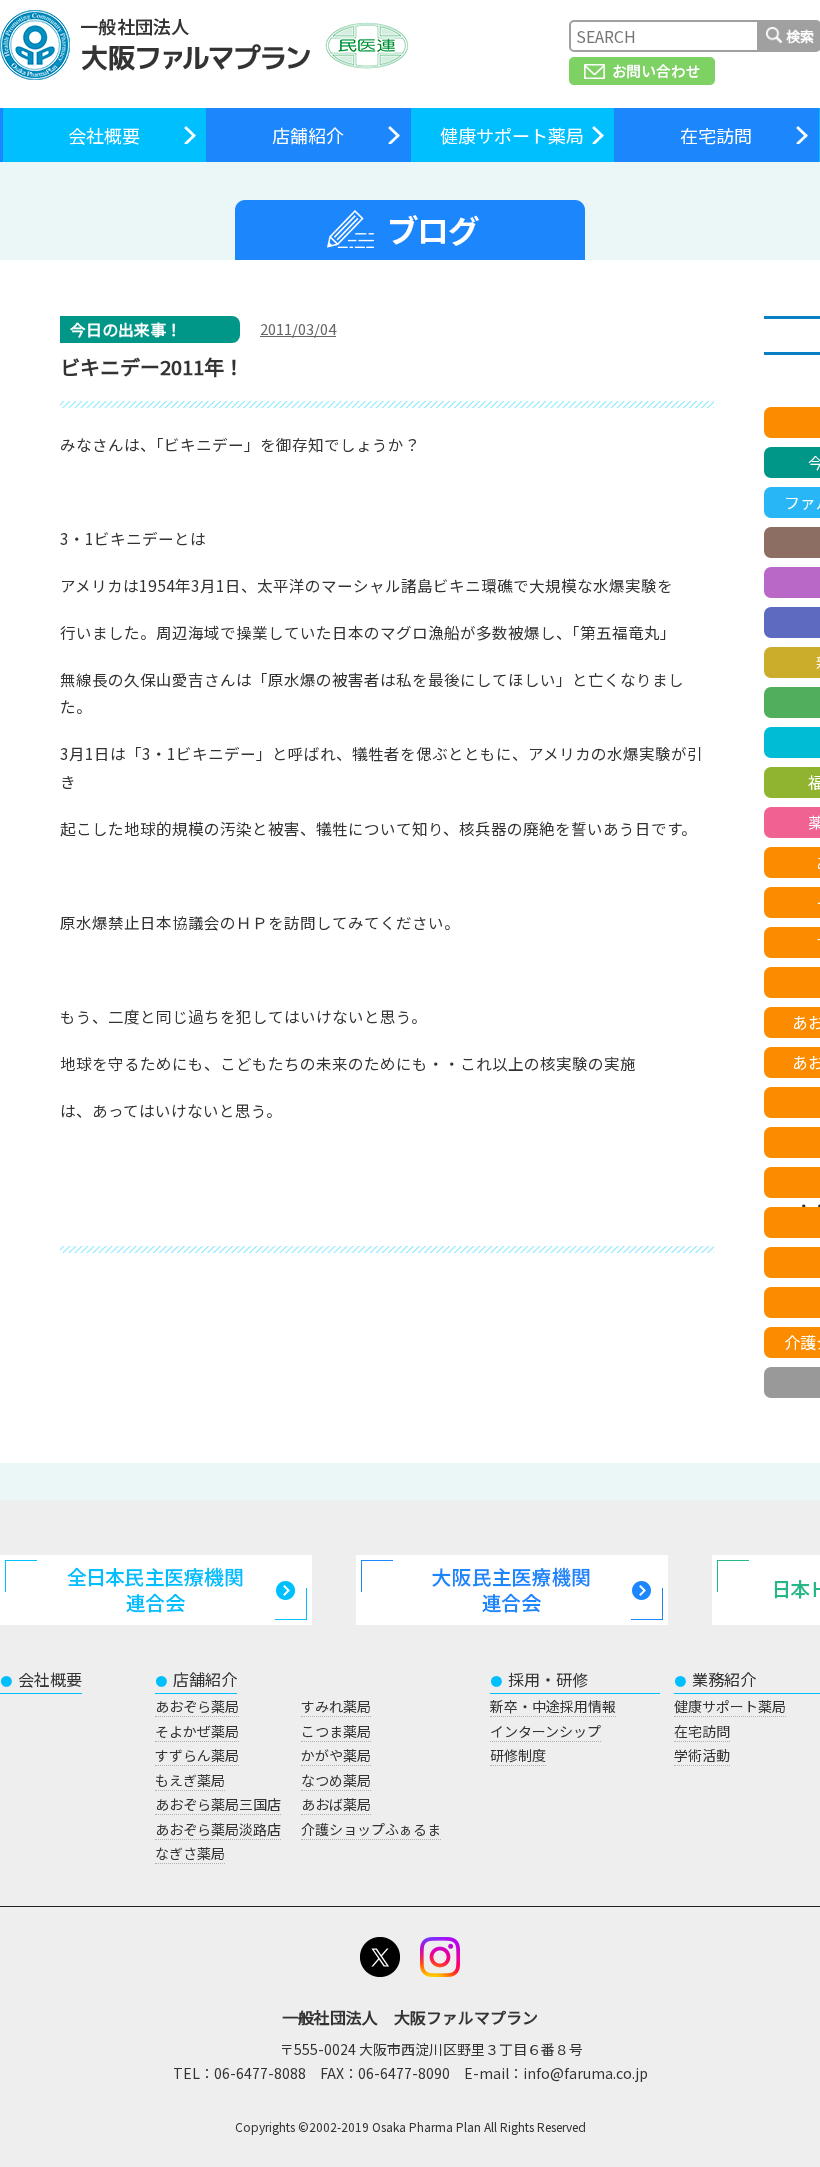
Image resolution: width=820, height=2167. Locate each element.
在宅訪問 (716, 135)
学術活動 (702, 1755)
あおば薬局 (336, 1804)
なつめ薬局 (336, 1780)
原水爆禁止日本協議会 (140, 922)
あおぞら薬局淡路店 (218, 1829)
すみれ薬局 (336, 1706)
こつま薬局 (336, 1731)
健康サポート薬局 (512, 135)
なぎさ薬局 (190, 1853)
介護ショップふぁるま (371, 1829)
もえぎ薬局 (190, 1780)
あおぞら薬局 (197, 1706)
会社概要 (104, 135)
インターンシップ (545, 1731)
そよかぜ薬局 (197, 1731)
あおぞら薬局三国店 (218, 1804)
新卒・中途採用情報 (553, 1706)
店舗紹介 (308, 135)
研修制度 (518, 1755)
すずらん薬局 (197, 1755)
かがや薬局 (336, 1755)
